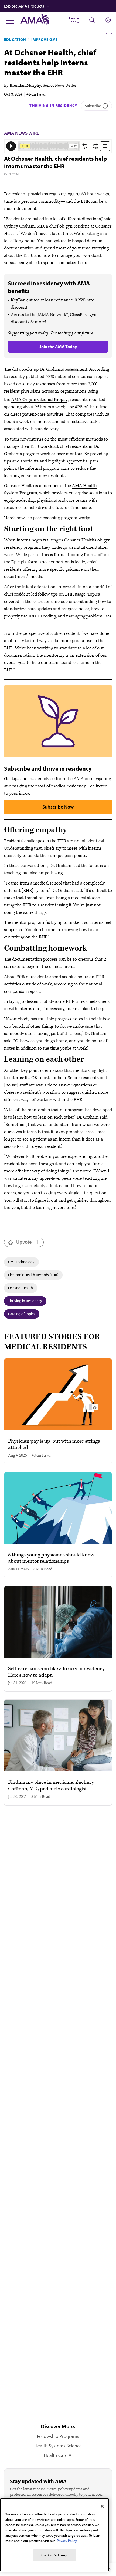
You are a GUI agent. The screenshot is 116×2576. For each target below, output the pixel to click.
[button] (60, 6)
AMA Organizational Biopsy (39, 400)
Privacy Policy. (67, 2541)
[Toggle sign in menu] (108, 20)
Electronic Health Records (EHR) (33, 1275)
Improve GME (45, 40)
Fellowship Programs (58, 2436)
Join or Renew (74, 20)
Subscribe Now (58, 807)
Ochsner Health (21, 1288)
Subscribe (93, 106)
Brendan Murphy (25, 85)
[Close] (102, 2506)
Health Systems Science (58, 2446)
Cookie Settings (54, 2555)
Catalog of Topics (22, 1314)
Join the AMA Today (58, 347)
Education (15, 40)
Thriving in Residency (53, 106)
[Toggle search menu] (92, 20)
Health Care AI (58, 2455)
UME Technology (21, 1262)
